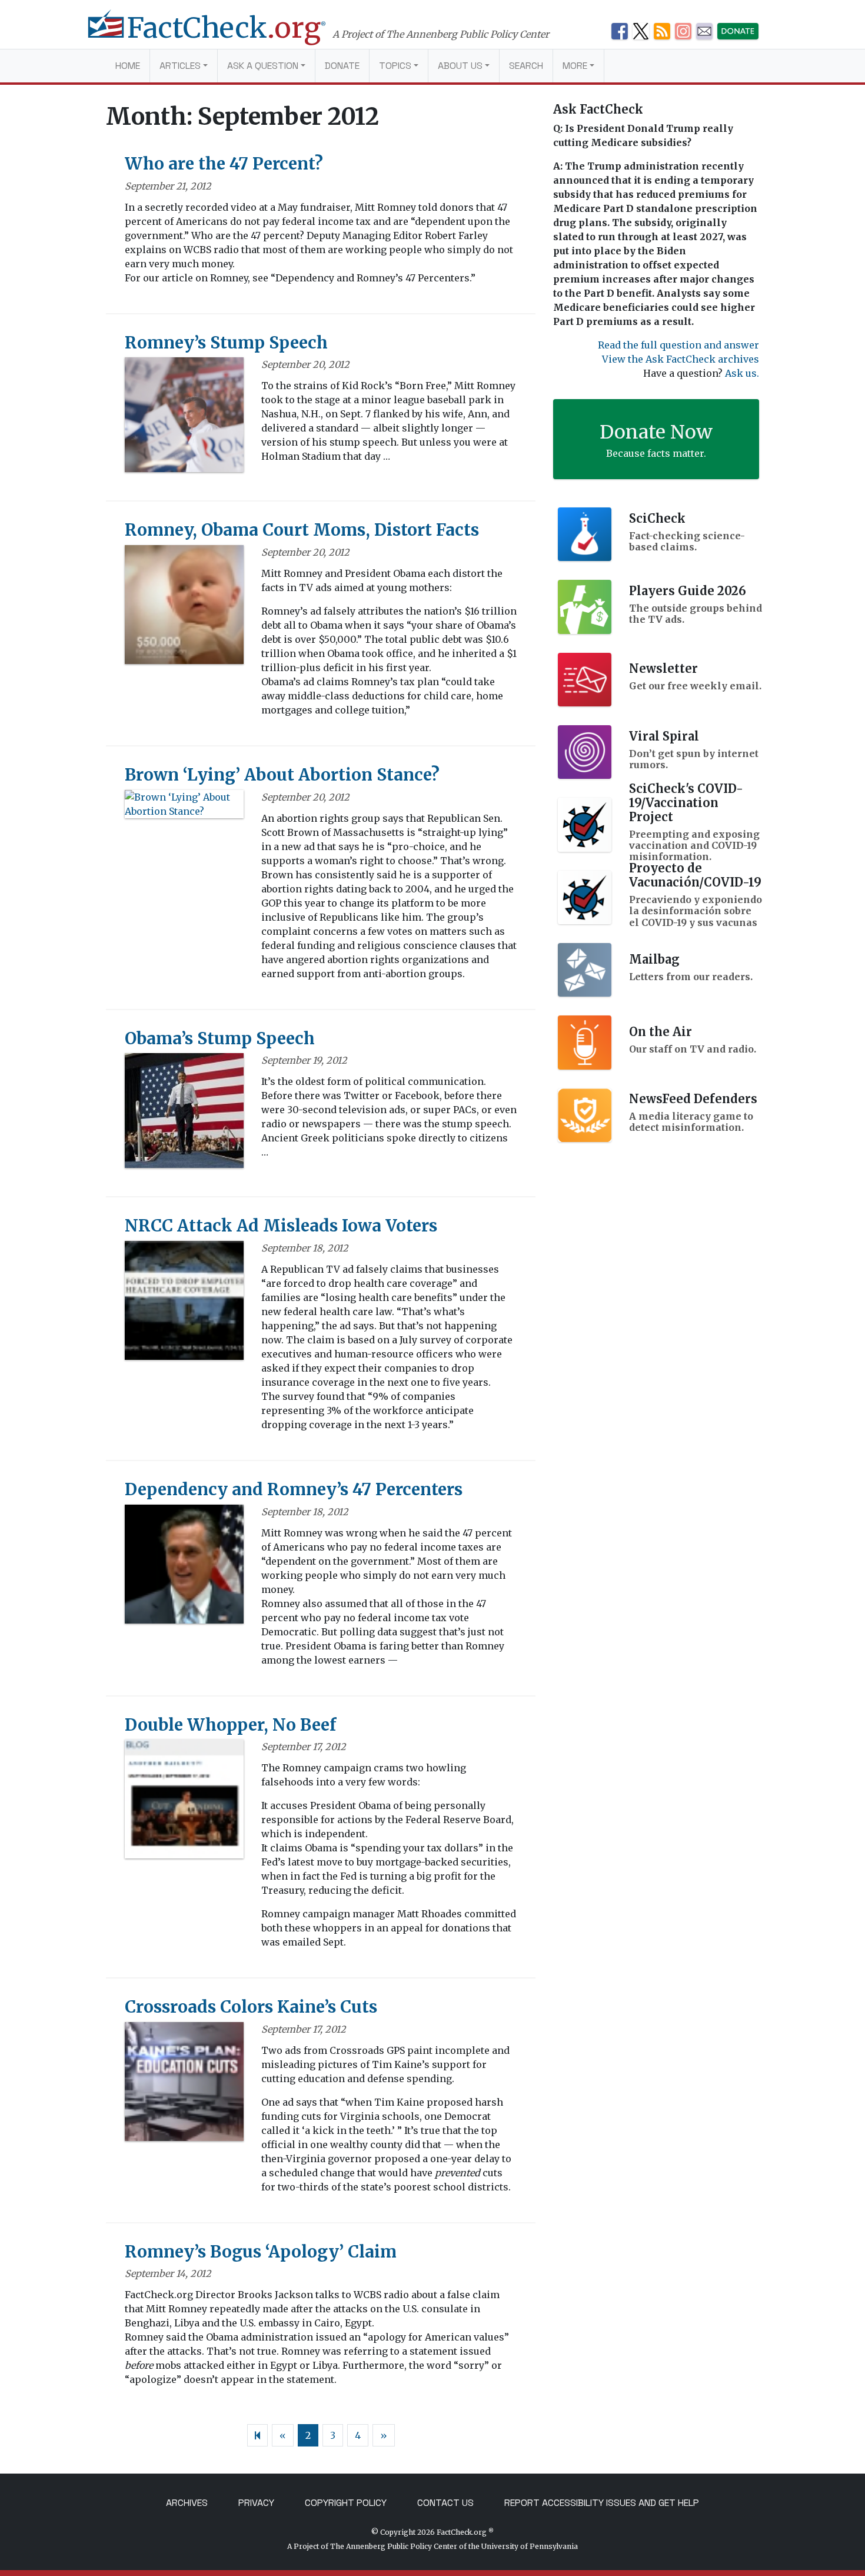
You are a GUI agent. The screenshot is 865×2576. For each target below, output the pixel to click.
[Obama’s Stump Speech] (184, 1114)
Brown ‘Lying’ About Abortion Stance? (282, 775)
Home (128, 66)
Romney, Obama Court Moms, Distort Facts (302, 530)
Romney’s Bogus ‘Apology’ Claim (261, 2252)
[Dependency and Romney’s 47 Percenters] (184, 1568)
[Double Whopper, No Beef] (184, 1803)
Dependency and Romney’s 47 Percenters (294, 1489)
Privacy (256, 2503)
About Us (460, 66)
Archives (187, 2503)
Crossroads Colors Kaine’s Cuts (251, 2007)
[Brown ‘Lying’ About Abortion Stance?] (184, 808)
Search (526, 66)
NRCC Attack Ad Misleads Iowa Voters (281, 1226)
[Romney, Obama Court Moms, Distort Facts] (184, 608)
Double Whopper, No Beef (230, 1725)
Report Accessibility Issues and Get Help (602, 2503)
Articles (180, 66)
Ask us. (742, 373)
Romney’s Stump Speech (226, 343)
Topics (395, 66)
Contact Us (445, 2503)
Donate (342, 66)
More (575, 66)
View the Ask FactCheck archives (681, 359)
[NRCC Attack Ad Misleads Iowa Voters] (184, 1304)
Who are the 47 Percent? (224, 164)
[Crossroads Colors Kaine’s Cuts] (184, 2085)
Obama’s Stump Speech (220, 1038)
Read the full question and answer (678, 345)
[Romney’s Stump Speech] (184, 419)
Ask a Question (263, 66)
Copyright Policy (346, 2503)
